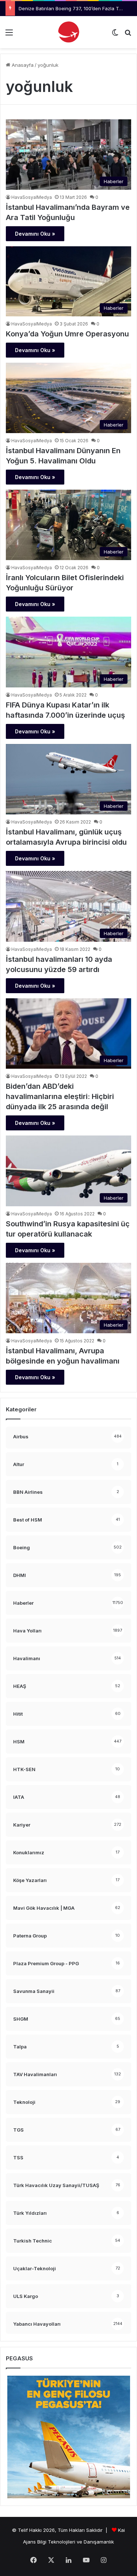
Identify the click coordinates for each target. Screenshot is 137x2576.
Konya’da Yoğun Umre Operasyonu (67, 334)
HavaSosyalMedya (32, 197)
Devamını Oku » (35, 234)
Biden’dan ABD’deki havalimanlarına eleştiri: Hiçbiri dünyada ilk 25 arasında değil (60, 1096)
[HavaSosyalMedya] (69, 32)
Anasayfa (22, 65)
